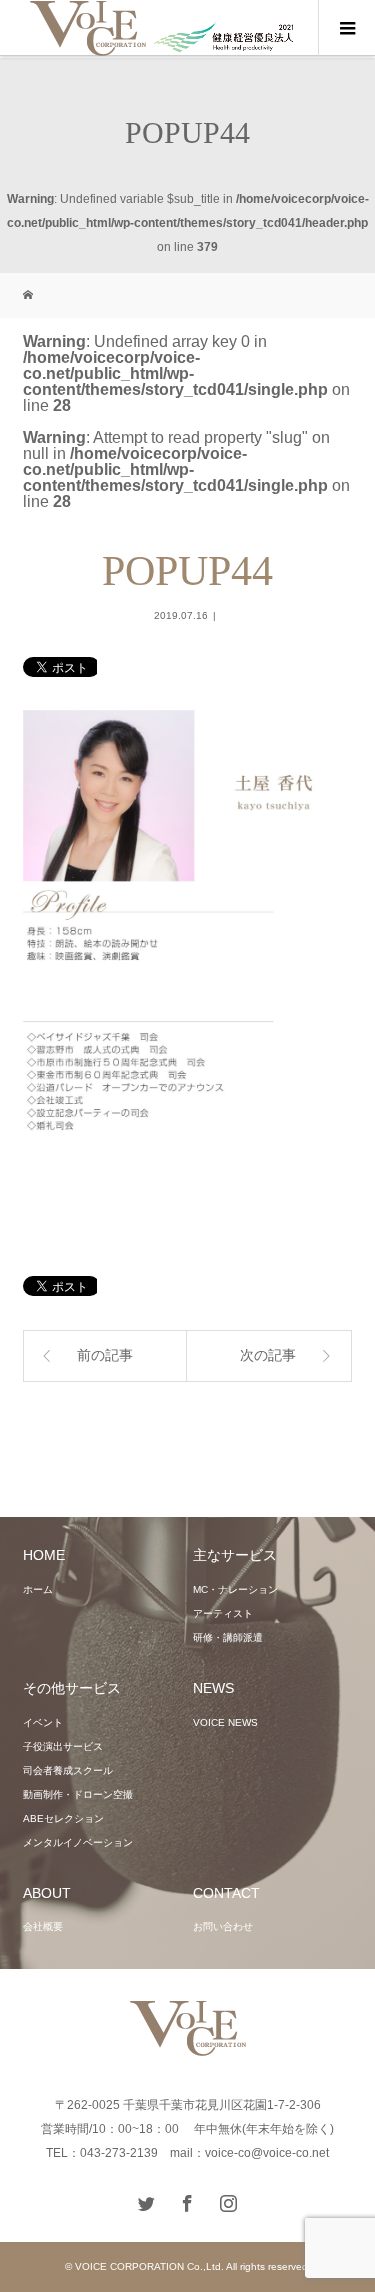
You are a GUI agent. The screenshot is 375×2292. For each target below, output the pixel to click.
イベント (43, 1722)
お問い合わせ (223, 1926)
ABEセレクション (63, 1818)
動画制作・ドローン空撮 (78, 1794)
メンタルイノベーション (78, 1842)
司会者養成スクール (68, 1770)
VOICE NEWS (225, 1722)
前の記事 (105, 1355)
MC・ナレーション (235, 1589)
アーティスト (223, 1613)
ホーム (38, 1589)
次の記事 (268, 1355)
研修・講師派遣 (228, 1637)
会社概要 (43, 1926)
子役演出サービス (63, 1746)
